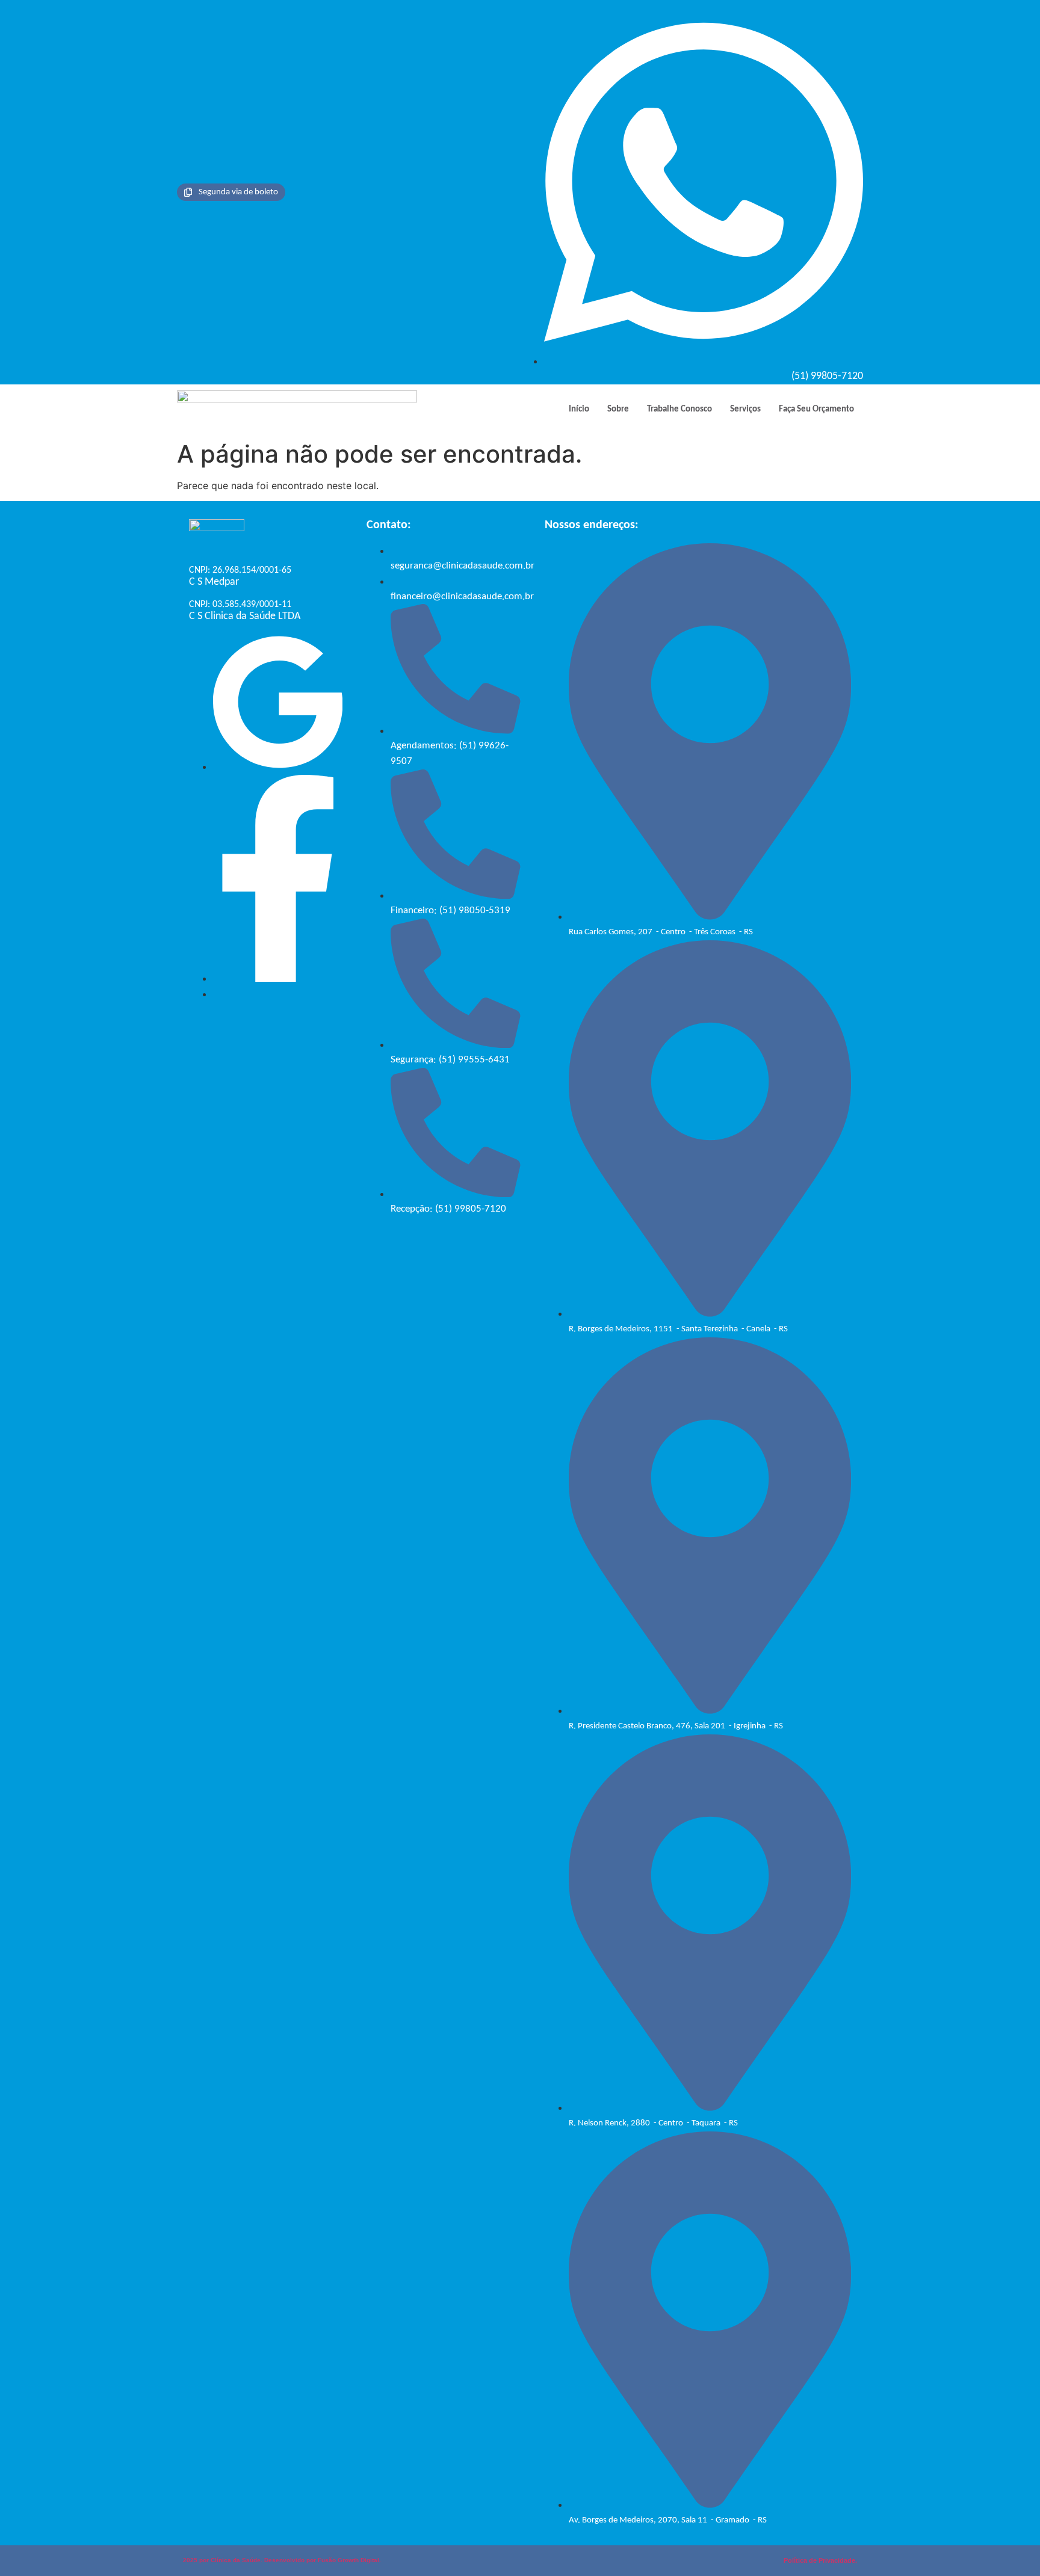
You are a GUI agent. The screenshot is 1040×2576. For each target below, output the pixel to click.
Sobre (618, 409)
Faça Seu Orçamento (816, 409)
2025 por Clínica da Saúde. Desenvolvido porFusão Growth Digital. (282, 2560)
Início (579, 409)
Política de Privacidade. (820, 2560)
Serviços (745, 409)
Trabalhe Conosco (679, 409)
